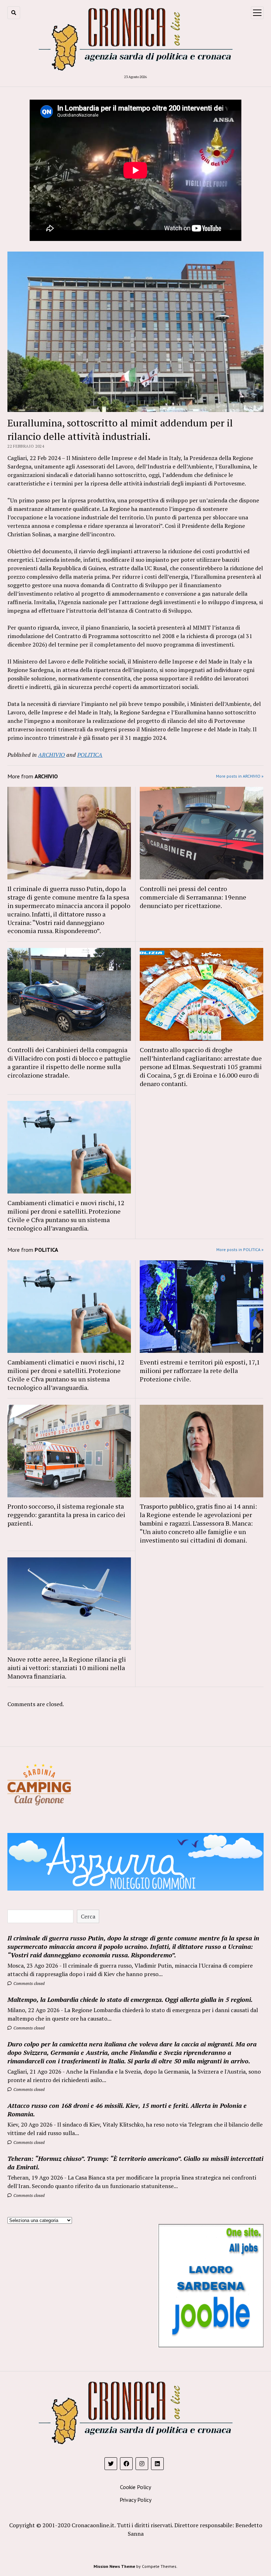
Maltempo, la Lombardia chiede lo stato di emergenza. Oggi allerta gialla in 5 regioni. (130, 1999)
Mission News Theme (114, 2566)
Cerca (88, 1916)
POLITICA (90, 755)
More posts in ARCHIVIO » (240, 776)
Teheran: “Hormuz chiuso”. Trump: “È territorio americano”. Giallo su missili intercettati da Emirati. (135, 2163)
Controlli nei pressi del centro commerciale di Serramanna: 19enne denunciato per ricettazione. (193, 897)
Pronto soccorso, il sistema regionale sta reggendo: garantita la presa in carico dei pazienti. (66, 1515)
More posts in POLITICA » (240, 1249)
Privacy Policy (135, 2500)
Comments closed (28, 1983)
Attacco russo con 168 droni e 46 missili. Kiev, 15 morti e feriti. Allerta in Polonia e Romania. (127, 2110)
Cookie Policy (135, 2487)
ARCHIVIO (52, 755)
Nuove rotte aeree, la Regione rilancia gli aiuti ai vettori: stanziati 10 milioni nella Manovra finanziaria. (67, 1668)
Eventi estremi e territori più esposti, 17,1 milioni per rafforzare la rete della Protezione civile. (200, 1370)
